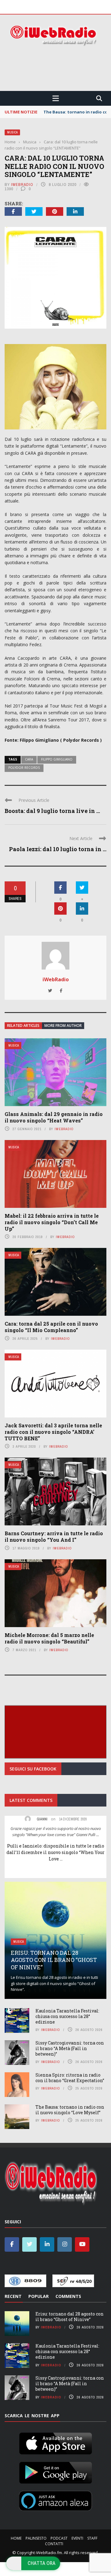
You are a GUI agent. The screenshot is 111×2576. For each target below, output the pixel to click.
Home (16, 2538)
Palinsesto (36, 2538)
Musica (12, 132)
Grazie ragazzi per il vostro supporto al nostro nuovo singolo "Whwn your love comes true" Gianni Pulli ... (56, 1832)
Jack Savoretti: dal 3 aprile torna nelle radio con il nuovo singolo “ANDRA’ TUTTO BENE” (53, 1432)
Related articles (23, 1025)
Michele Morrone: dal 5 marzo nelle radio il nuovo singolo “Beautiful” (49, 1638)
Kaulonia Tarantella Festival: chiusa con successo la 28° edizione (67, 2016)
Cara (29, 759)
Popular (39, 2296)
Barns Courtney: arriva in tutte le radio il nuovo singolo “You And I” (54, 1536)
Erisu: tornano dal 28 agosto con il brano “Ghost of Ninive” (54, 1960)
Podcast (59, 2538)
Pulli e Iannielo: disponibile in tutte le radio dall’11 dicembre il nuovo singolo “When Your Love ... (55, 1852)
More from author (63, 1025)
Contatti (54, 2544)
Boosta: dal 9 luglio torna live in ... (52, 811)
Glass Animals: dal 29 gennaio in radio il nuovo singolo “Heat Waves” (54, 1117)
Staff (92, 2538)
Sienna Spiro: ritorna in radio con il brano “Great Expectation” (70, 2078)
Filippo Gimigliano (57, 759)
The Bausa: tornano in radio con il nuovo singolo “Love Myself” (70, 2110)
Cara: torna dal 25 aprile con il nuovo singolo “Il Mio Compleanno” (51, 1327)
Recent (13, 2296)
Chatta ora (42, 2563)
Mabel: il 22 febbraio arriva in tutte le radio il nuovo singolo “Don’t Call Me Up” (52, 1222)
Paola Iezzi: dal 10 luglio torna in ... (58, 849)
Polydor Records (24, 768)
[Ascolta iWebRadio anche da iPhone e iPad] (55, 2442)
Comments (68, 2296)
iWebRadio (22, 185)
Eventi (77, 2538)
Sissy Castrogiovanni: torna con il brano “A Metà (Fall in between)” (70, 2048)
